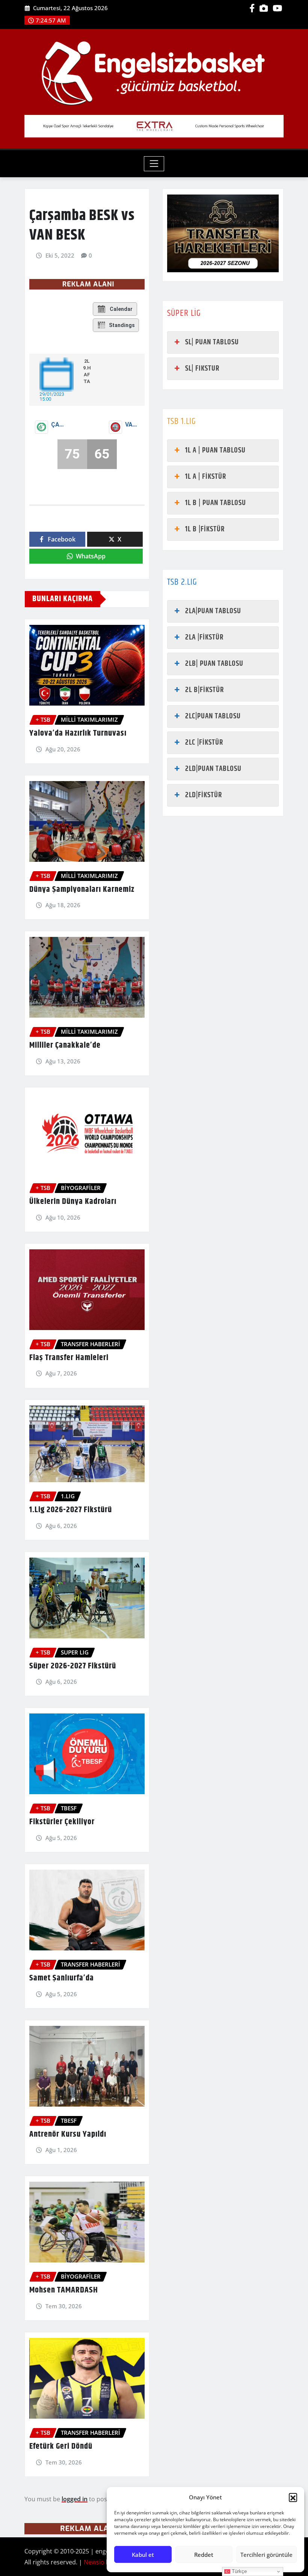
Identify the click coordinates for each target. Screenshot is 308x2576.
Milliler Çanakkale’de (65, 1045)
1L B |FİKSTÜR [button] (205, 529)
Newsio (94, 2562)
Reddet (204, 2555)
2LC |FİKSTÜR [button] (204, 743)
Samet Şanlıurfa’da (62, 1978)
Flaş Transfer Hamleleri (69, 1358)
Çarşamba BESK (59, 425)
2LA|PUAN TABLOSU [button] (213, 611)
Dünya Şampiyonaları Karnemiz (82, 890)
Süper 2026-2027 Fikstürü (73, 1666)
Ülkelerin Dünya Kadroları (73, 1202)
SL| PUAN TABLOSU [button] (212, 342)
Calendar (121, 309)
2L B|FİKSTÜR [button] (205, 690)
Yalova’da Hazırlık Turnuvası (78, 733)
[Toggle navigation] (154, 164)
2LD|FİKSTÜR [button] (204, 795)
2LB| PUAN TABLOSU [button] (214, 664)
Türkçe (239, 2571)
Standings (122, 325)
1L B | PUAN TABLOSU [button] (216, 503)
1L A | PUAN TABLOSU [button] (215, 450)
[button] (293, 2497)
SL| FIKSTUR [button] (202, 369)
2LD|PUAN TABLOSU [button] (213, 769)
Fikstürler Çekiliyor (62, 1822)
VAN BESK (133, 425)
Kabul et (143, 2555)
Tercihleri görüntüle (266, 2555)
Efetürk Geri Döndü (61, 2446)
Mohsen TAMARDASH (64, 2290)
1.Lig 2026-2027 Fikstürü (71, 1510)
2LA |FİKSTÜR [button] (204, 637)
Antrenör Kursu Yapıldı (68, 2134)
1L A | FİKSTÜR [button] (206, 477)
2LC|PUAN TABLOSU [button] (213, 716)
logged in (75, 2499)
